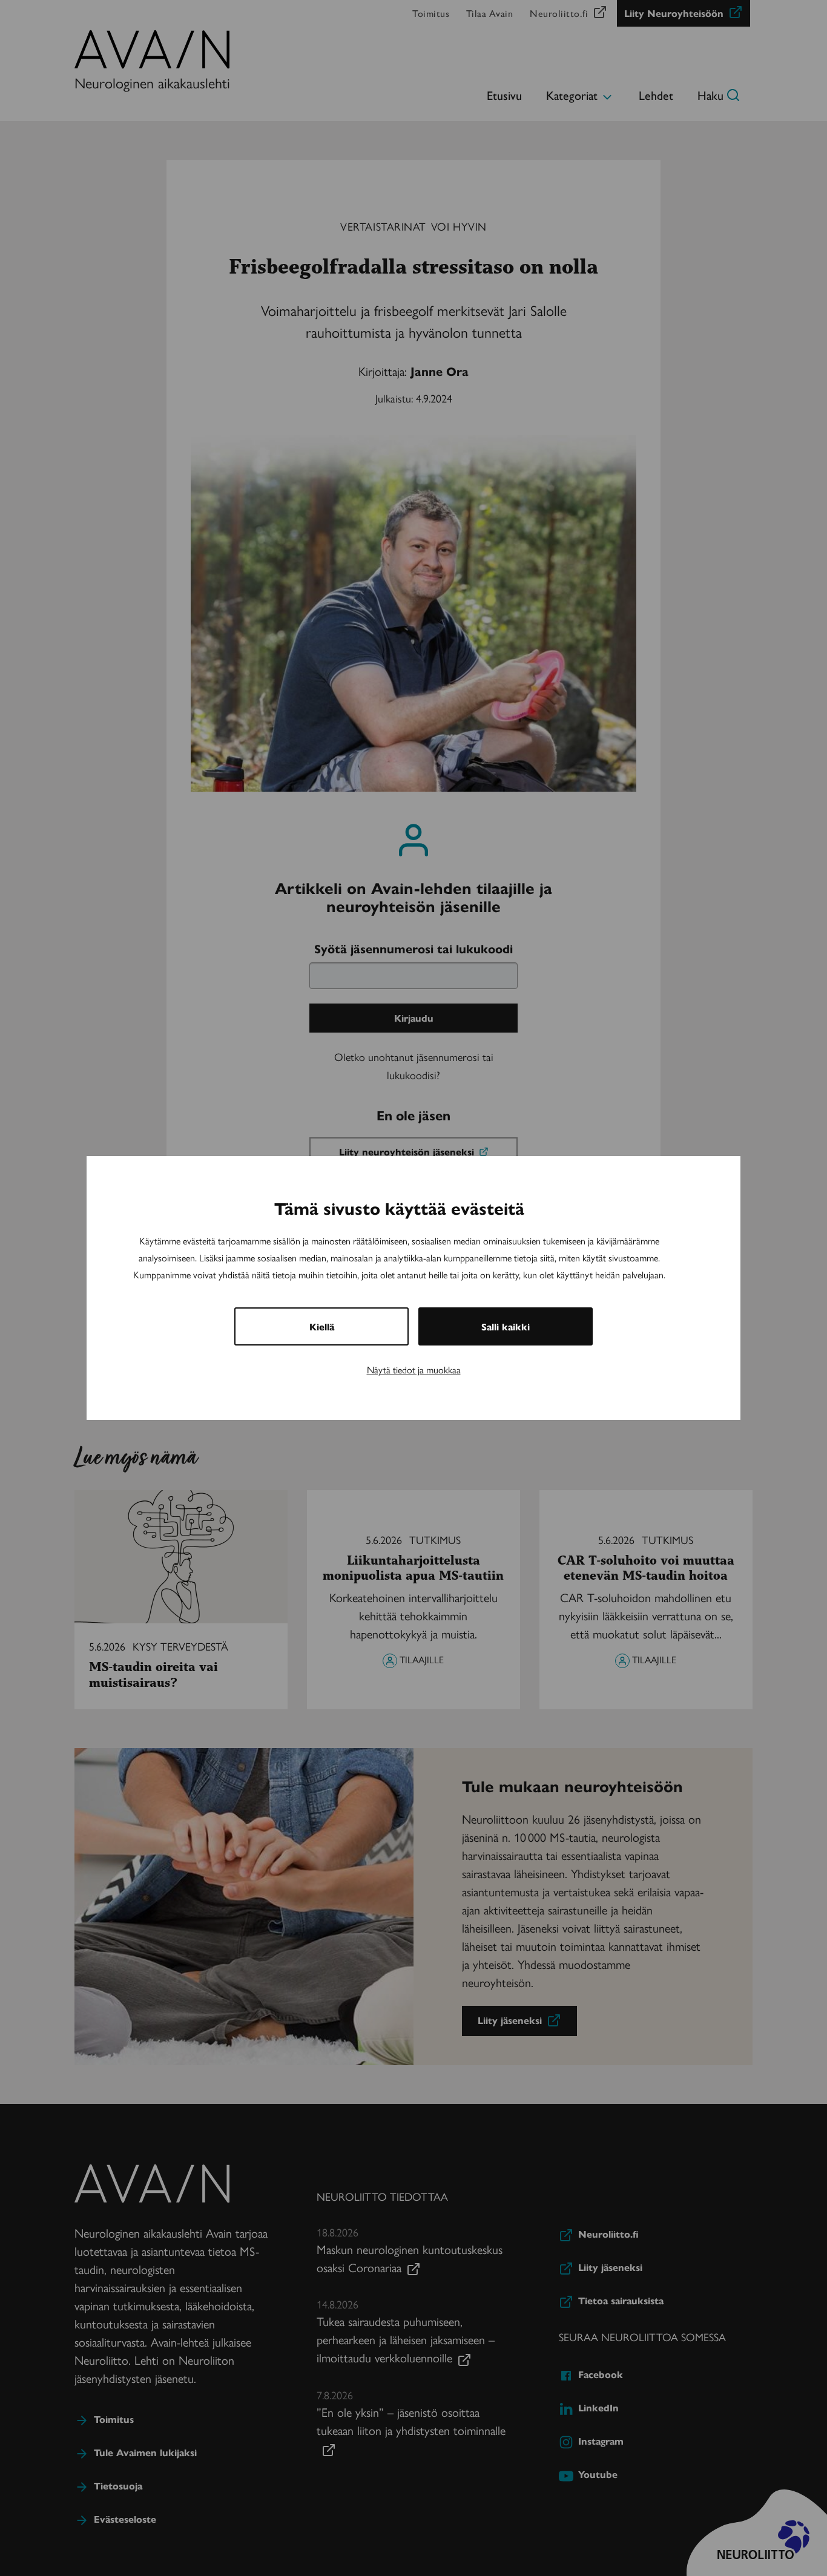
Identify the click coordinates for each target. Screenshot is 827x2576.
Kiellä (322, 1326)
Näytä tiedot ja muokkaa (414, 1369)
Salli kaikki (506, 1326)
